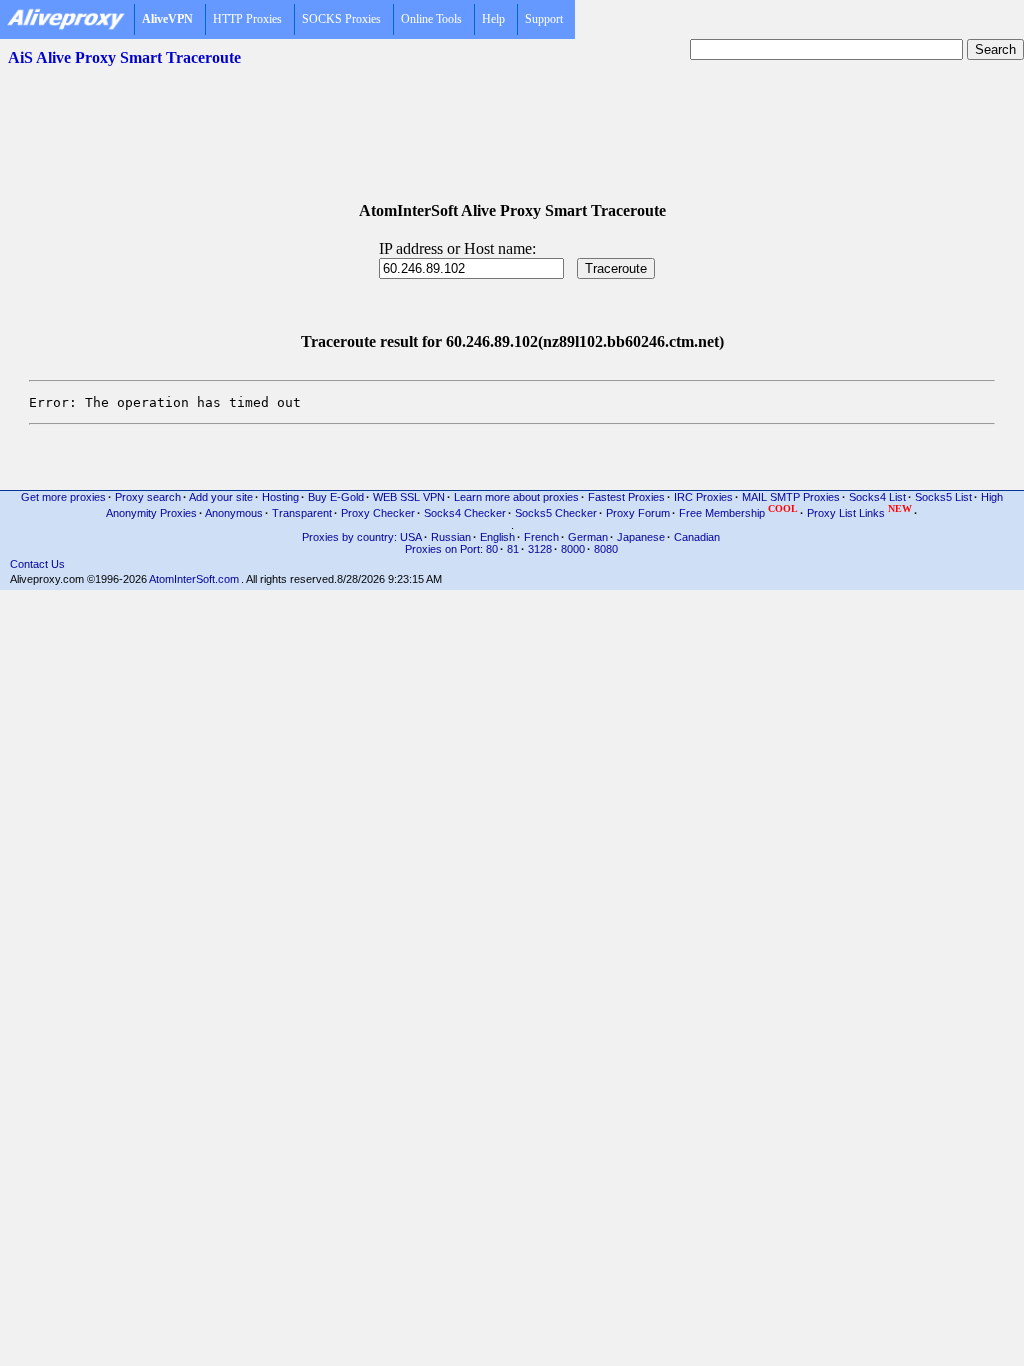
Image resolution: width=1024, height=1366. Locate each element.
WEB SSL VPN (409, 497)
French (541, 537)
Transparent (302, 513)
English (497, 537)
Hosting (280, 497)
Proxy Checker (378, 513)
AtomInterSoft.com (194, 579)
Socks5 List (943, 497)
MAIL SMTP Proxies (791, 497)
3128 (540, 549)
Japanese (641, 537)
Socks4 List (877, 497)
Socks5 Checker (556, 513)
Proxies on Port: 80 (451, 549)
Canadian (697, 537)
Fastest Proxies (626, 497)
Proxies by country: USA (362, 537)
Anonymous (234, 513)
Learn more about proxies (516, 497)
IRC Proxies (703, 497)
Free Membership (738, 511)
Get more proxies (63, 497)
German (588, 537)
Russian (451, 537)
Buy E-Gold (336, 497)
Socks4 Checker (465, 513)
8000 (573, 549)
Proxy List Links (859, 511)
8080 (606, 549)
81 (513, 549)
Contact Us (37, 564)
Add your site (221, 497)
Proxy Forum (638, 513)
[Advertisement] (512, 121)
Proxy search (148, 497)
